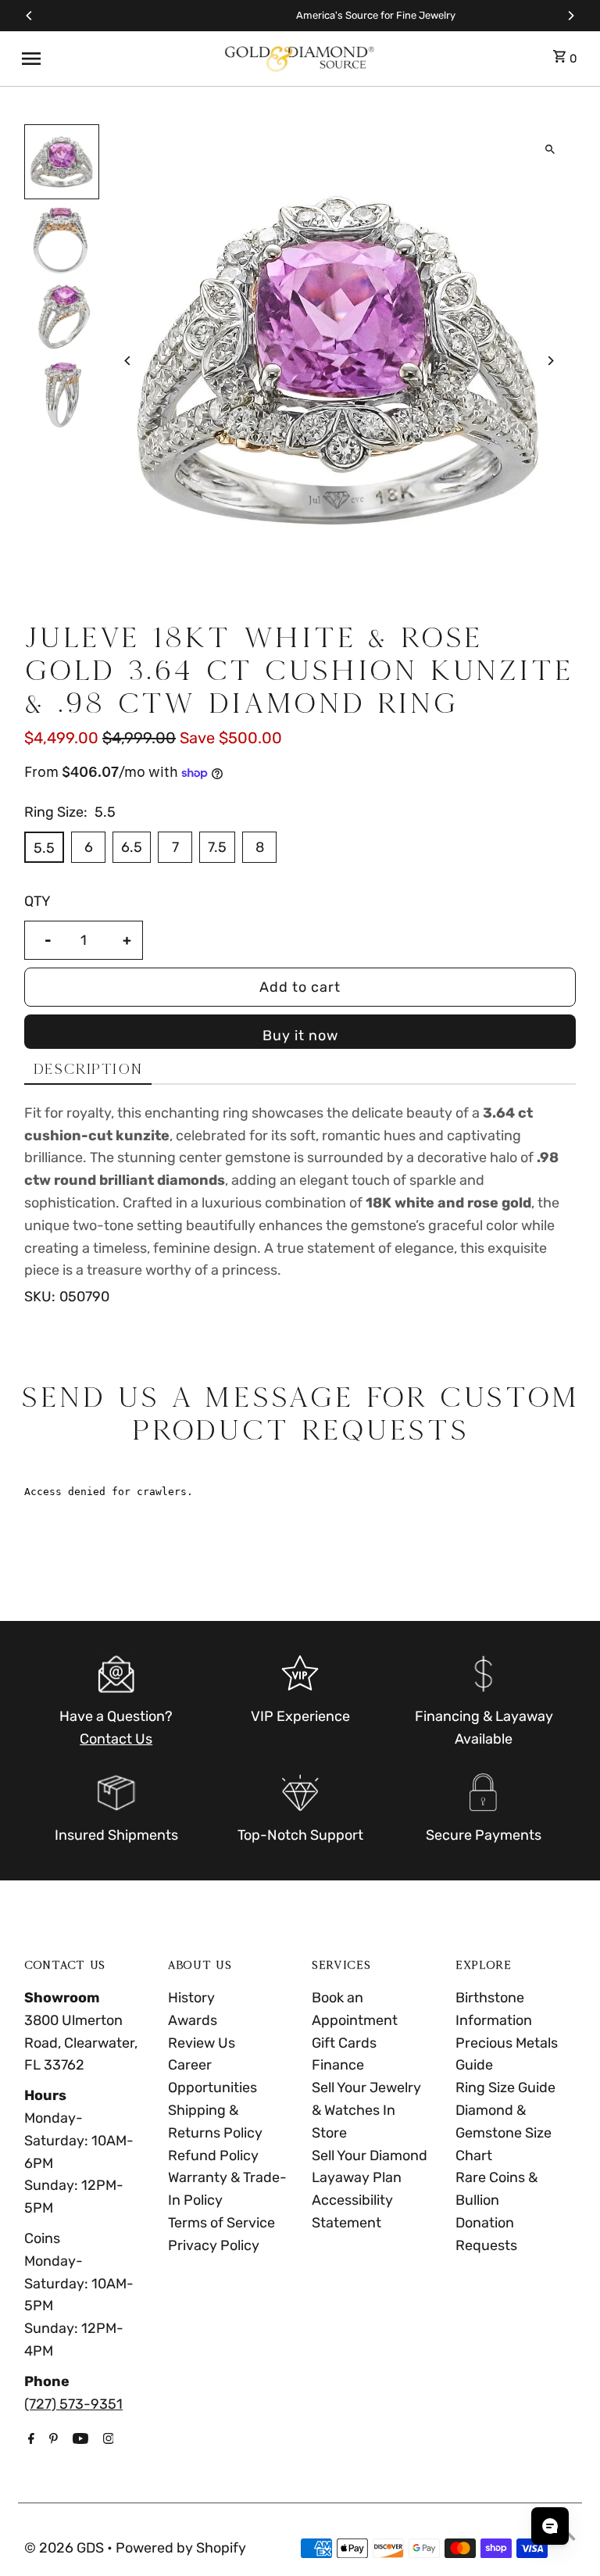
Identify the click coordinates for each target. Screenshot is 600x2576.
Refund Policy (213, 2156)
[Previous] (30, 16)
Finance (338, 2065)
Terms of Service (221, 2223)
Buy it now (300, 1036)
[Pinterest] (52, 2440)
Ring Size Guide (505, 2088)
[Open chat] (550, 2526)
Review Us (202, 2043)
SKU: (40, 1297)
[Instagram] (107, 2440)
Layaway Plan (357, 2177)
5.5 (44, 848)
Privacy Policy (214, 2245)
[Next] (570, 16)
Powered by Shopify (181, 2548)
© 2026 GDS (66, 2548)
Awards (193, 2020)
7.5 (217, 847)
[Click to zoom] (550, 150)
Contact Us (116, 1739)
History (191, 1998)
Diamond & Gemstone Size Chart (504, 2133)
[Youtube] (79, 2440)
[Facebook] (29, 2440)
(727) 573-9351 (73, 2404)
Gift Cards (344, 2043)
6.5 (132, 847)
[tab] (88, 1070)
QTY (37, 901)
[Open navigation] (116, 59)
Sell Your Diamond (370, 2156)
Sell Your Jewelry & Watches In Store (366, 2110)
